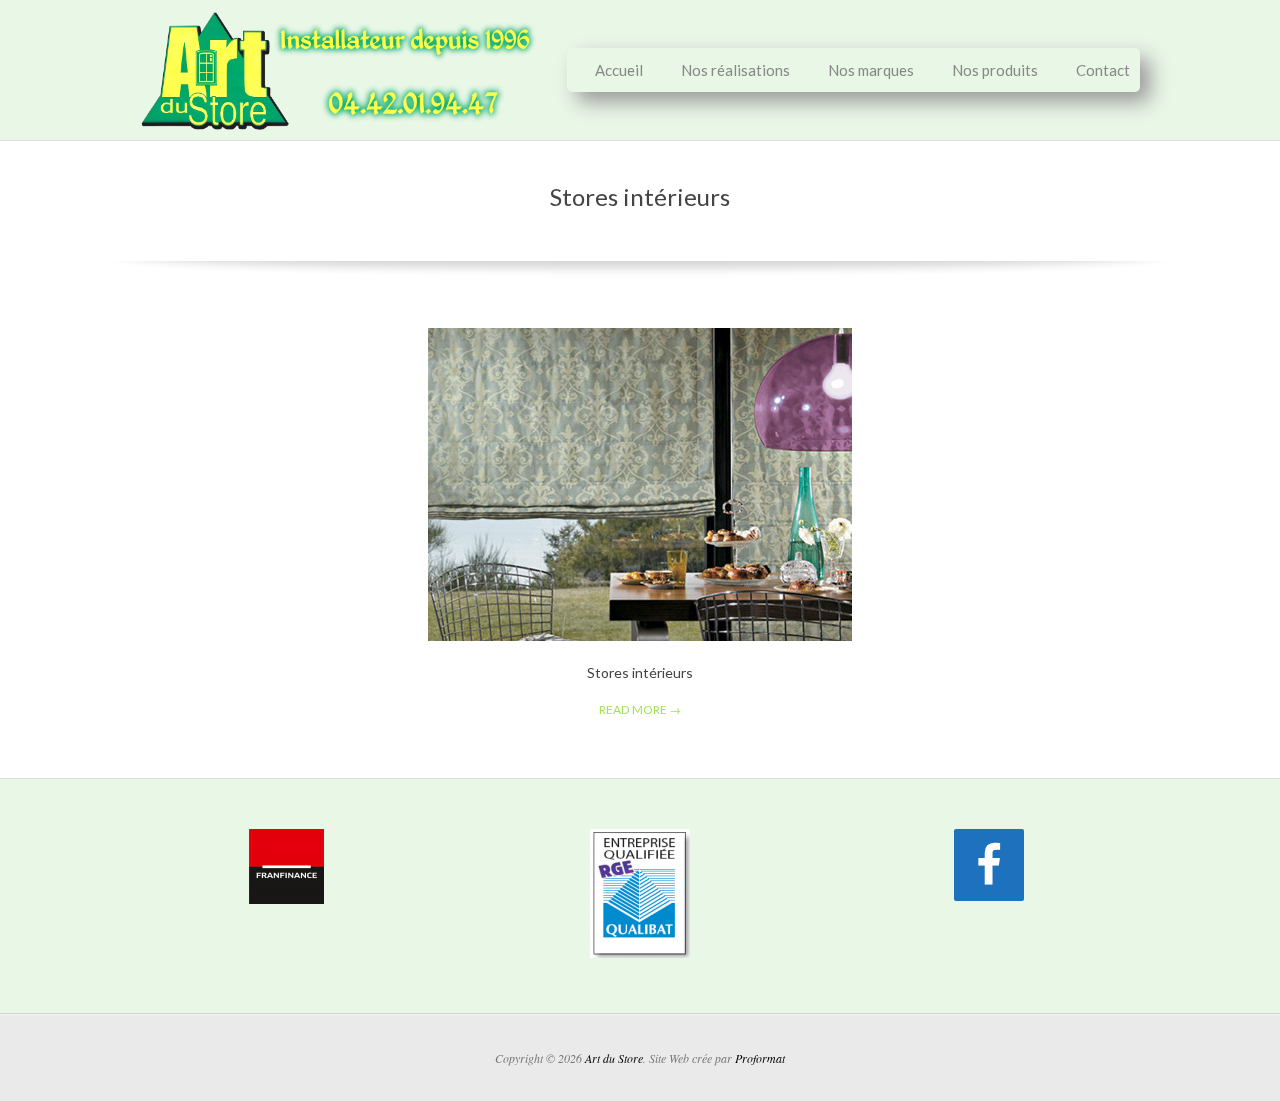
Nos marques (871, 70)
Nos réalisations (735, 70)
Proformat (760, 1058)
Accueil (619, 70)
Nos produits (995, 70)
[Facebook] (989, 865)
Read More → (640, 709)
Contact (1103, 70)
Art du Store (614, 1058)
